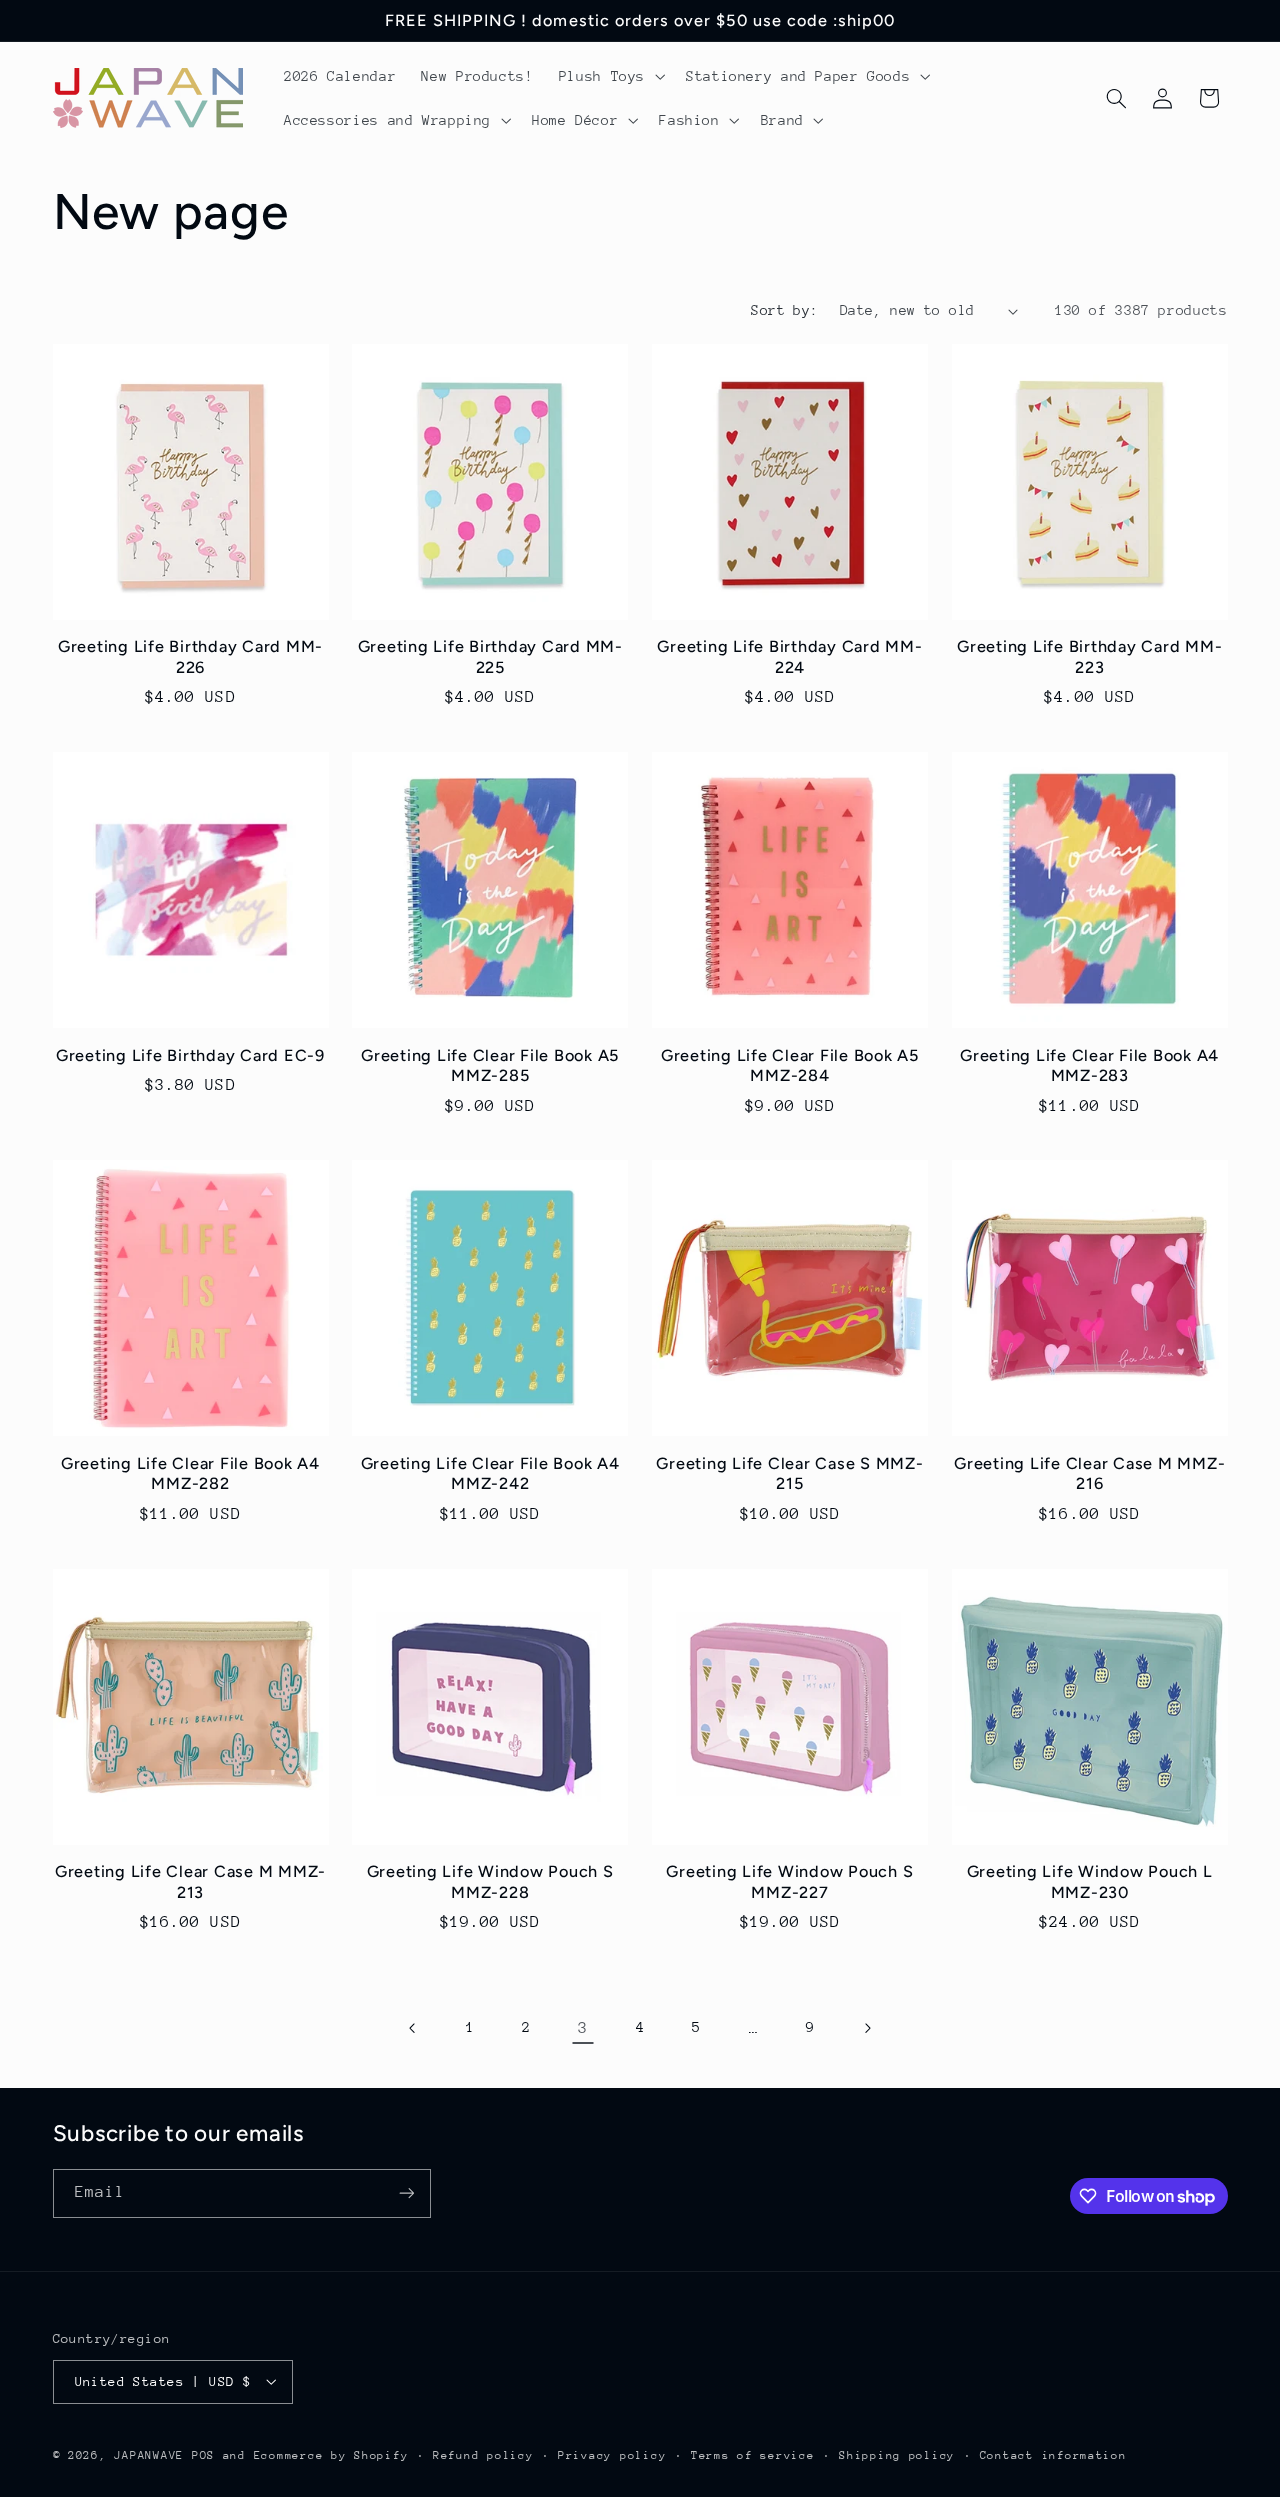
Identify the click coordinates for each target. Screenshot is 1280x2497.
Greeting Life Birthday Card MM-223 (1089, 656)
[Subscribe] (406, 2193)
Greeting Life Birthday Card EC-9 (190, 1055)
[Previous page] (413, 2028)
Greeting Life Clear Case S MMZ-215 (789, 1473)
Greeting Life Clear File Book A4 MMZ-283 (1089, 1065)
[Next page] (867, 2028)
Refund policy (483, 2454)
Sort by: (784, 310)
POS (203, 2454)
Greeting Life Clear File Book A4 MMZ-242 (490, 1473)
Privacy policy (612, 2454)
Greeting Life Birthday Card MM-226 (190, 656)
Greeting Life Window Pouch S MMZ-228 (490, 1881)
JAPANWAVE (149, 2454)
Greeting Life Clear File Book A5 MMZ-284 (790, 1065)
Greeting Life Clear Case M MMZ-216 (1089, 1473)
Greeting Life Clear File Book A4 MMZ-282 (190, 1473)
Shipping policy (897, 2454)
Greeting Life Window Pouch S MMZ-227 (789, 1881)
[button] (609, 76)
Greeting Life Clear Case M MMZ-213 (190, 1881)
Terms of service (753, 2454)
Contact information (1053, 2454)
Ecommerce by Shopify (331, 2454)
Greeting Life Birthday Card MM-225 (490, 656)
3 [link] (583, 2028)
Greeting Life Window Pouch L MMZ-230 (1090, 1881)
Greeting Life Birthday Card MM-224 (789, 656)
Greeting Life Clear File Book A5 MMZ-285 (490, 1065)
